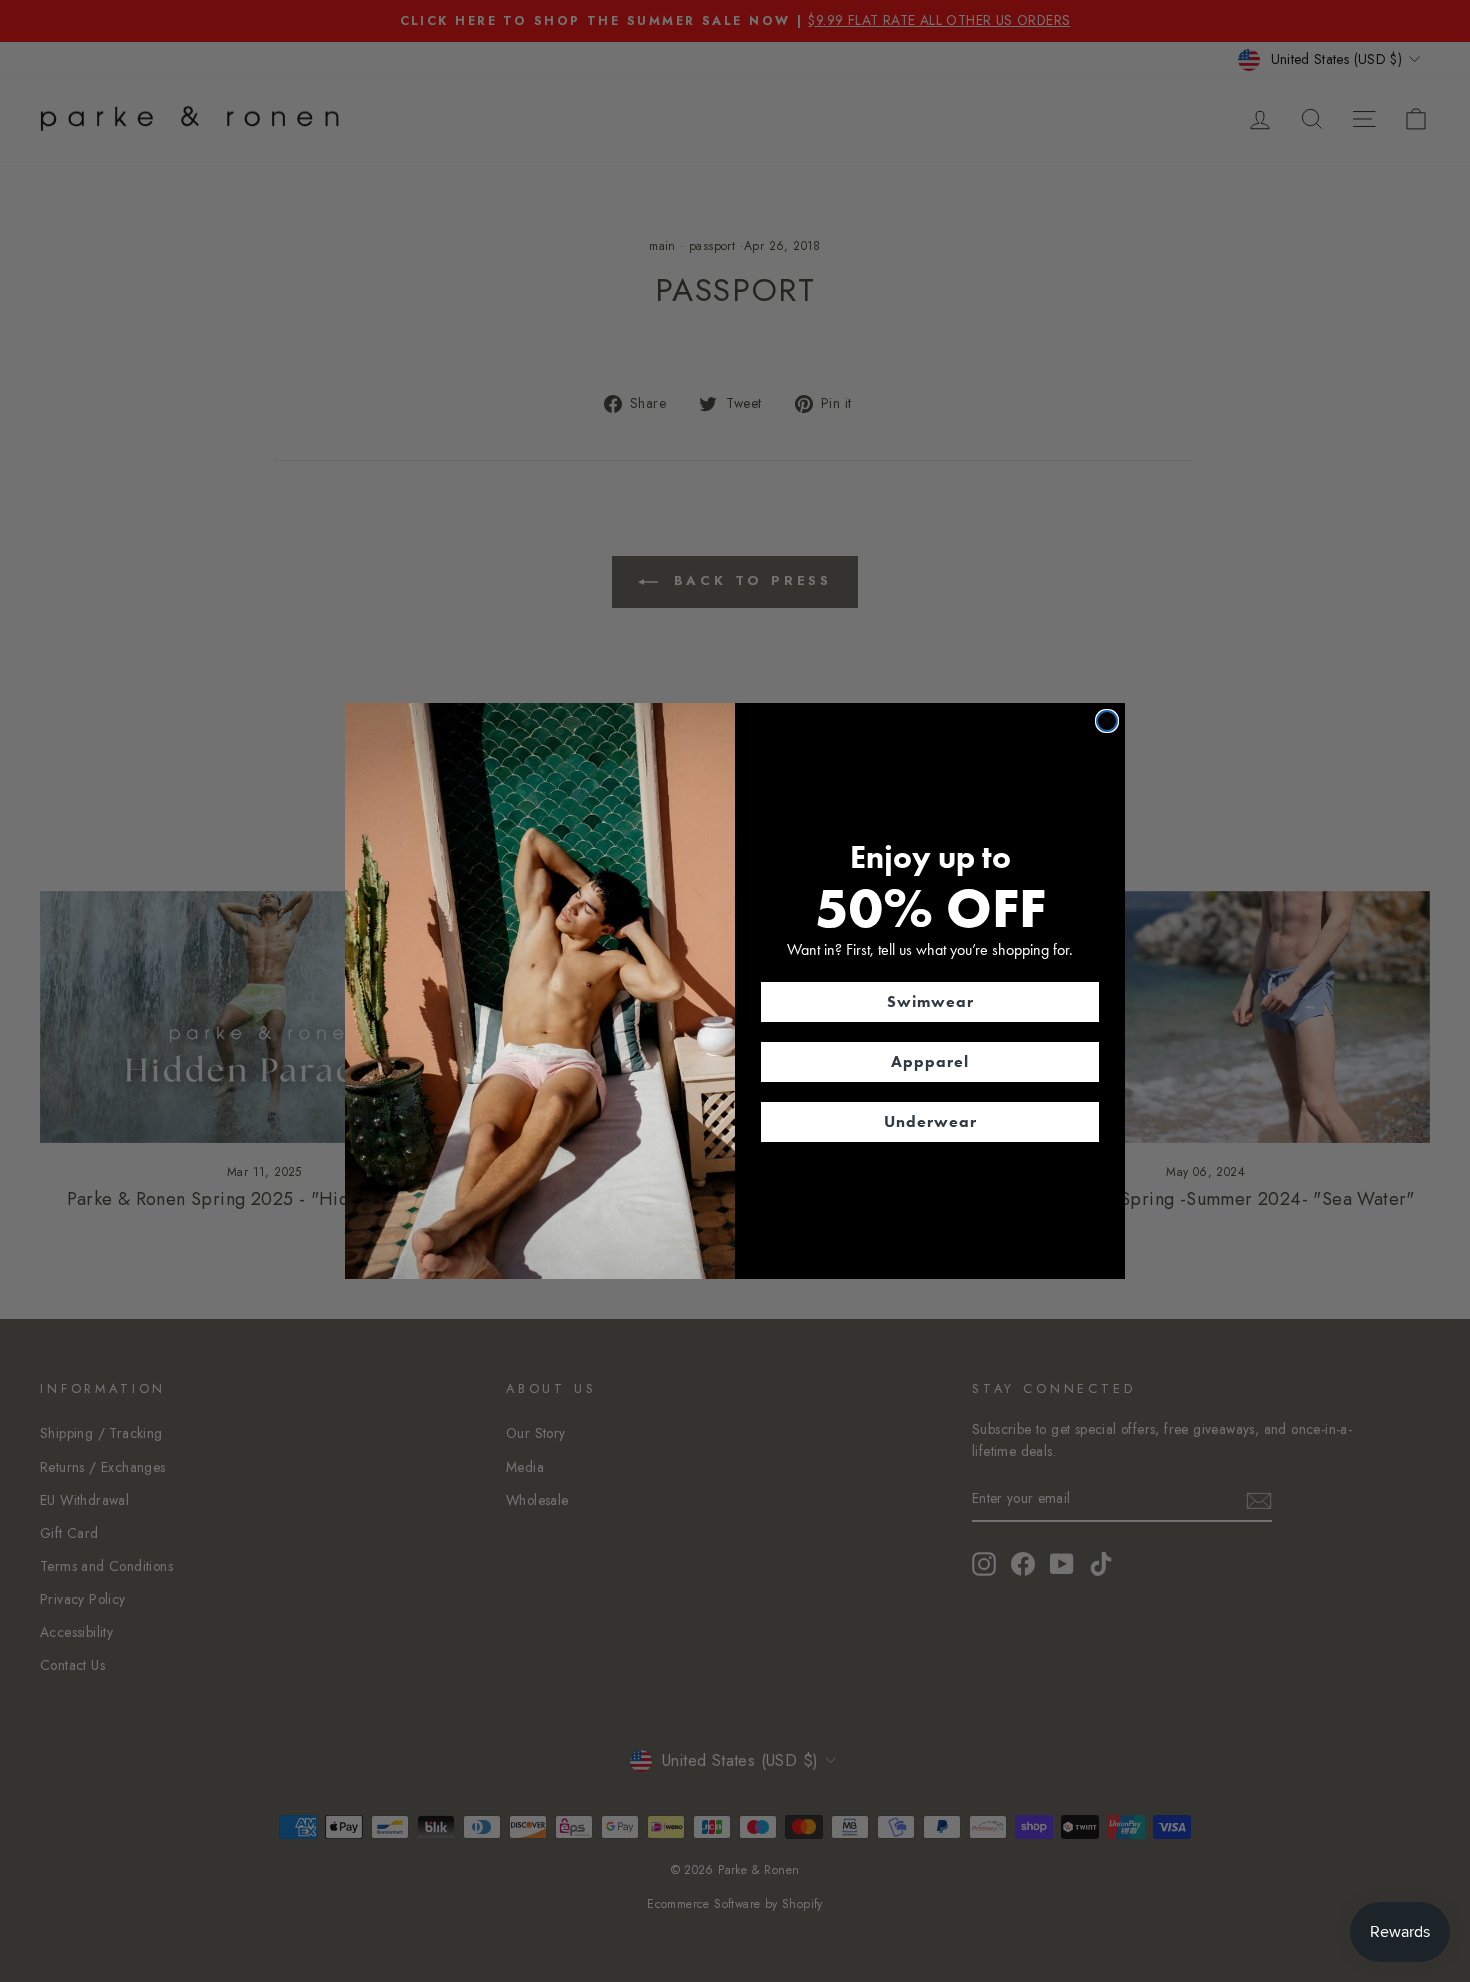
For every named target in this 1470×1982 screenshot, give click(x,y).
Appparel (930, 1061)
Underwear (930, 1121)
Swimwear (930, 1001)
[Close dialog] (1107, 721)
